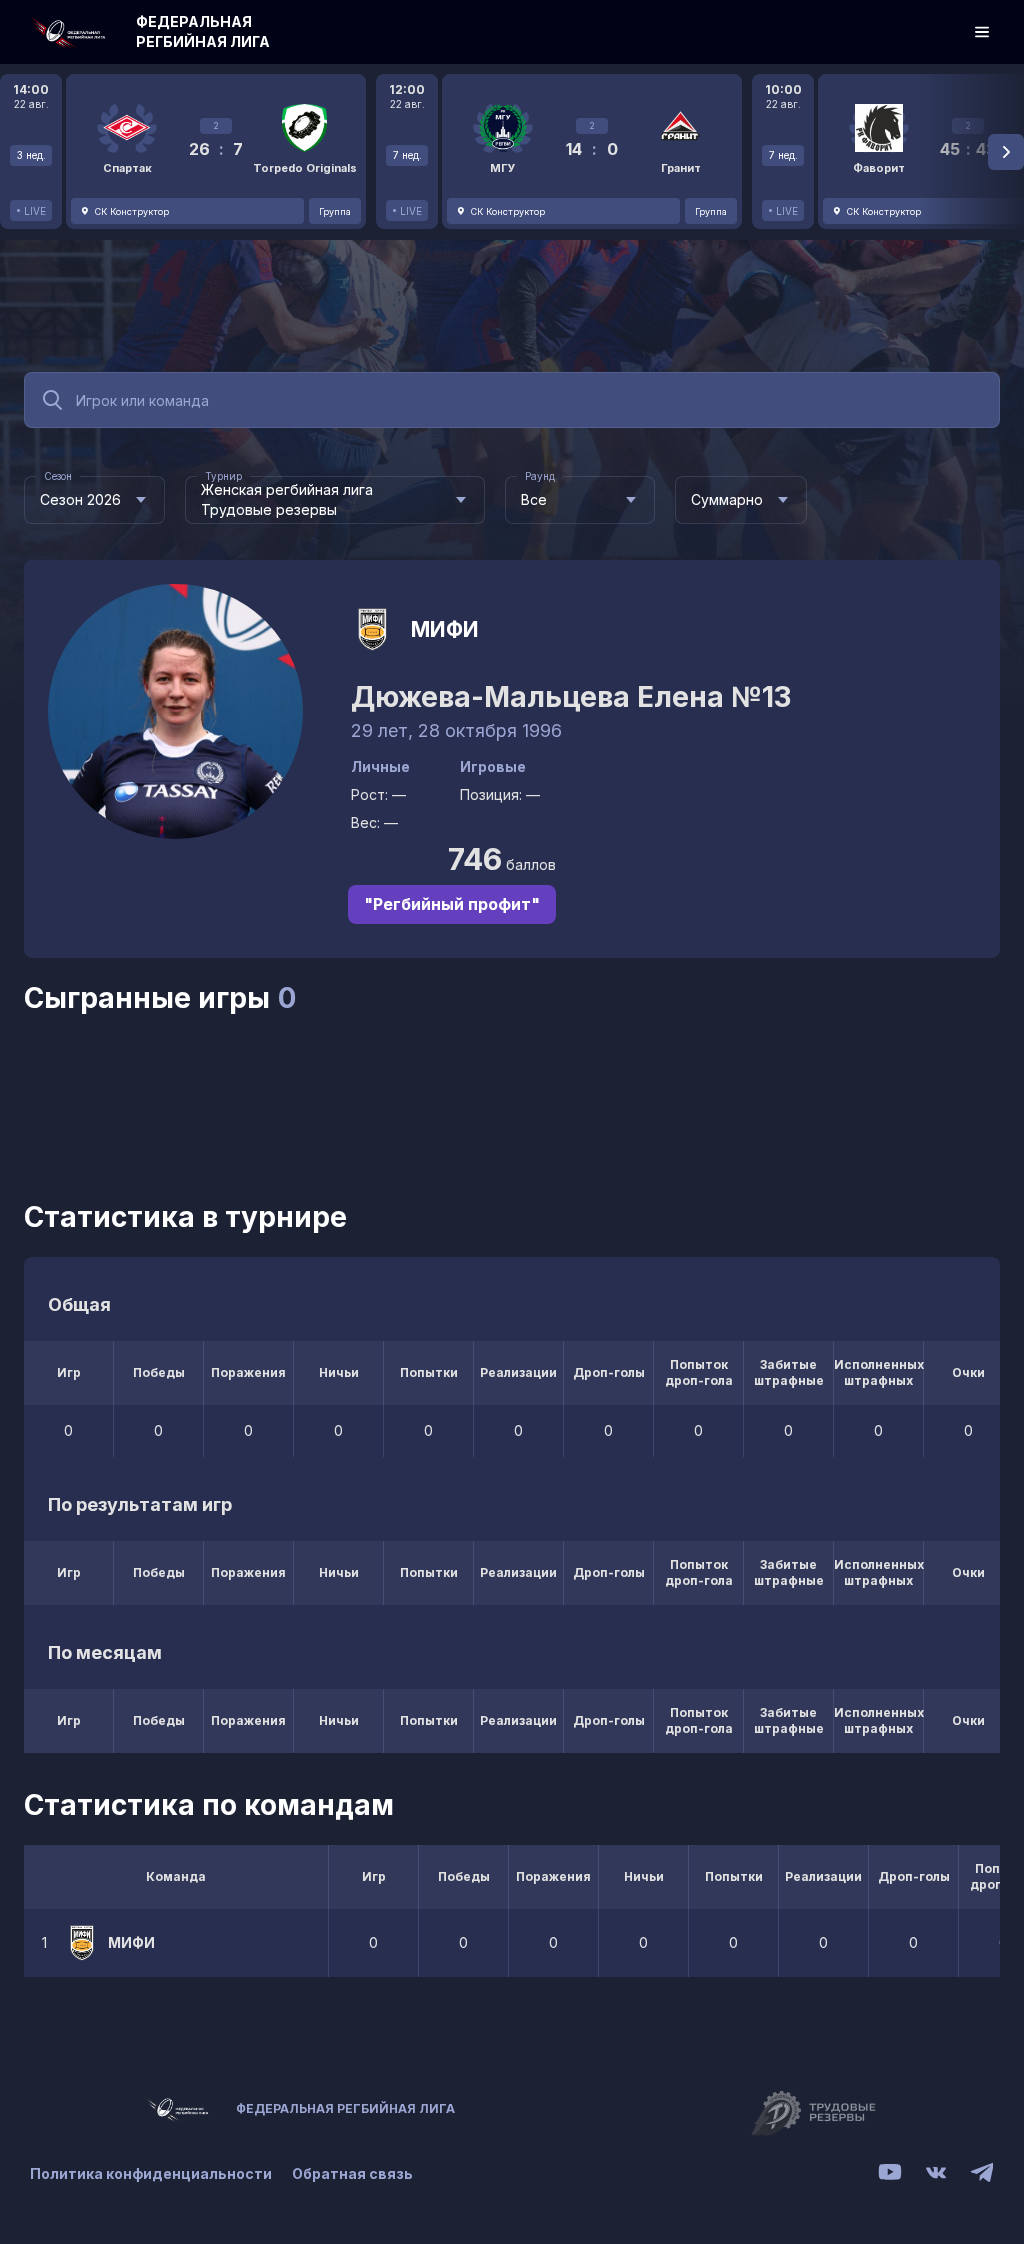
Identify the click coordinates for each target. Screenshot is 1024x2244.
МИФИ (445, 629)
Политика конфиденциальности (151, 2173)
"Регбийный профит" (452, 904)
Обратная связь (352, 2173)
